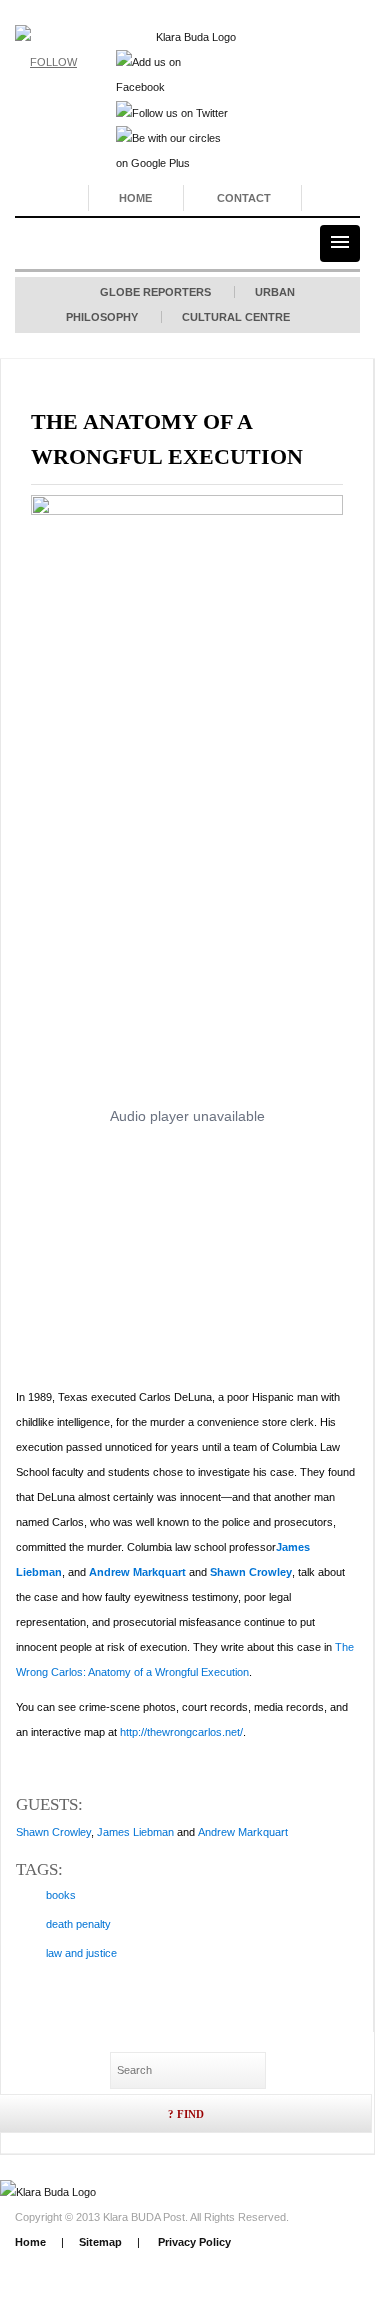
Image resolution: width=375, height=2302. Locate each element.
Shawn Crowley (251, 1572)
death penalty (78, 1924)
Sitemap (100, 2242)
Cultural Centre (236, 317)
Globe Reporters (155, 292)
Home (135, 198)
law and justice (81, 1953)
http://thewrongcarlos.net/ (181, 1732)
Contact (244, 198)
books (61, 1895)
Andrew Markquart (137, 1572)
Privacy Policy (193, 2242)
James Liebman (135, 1832)
